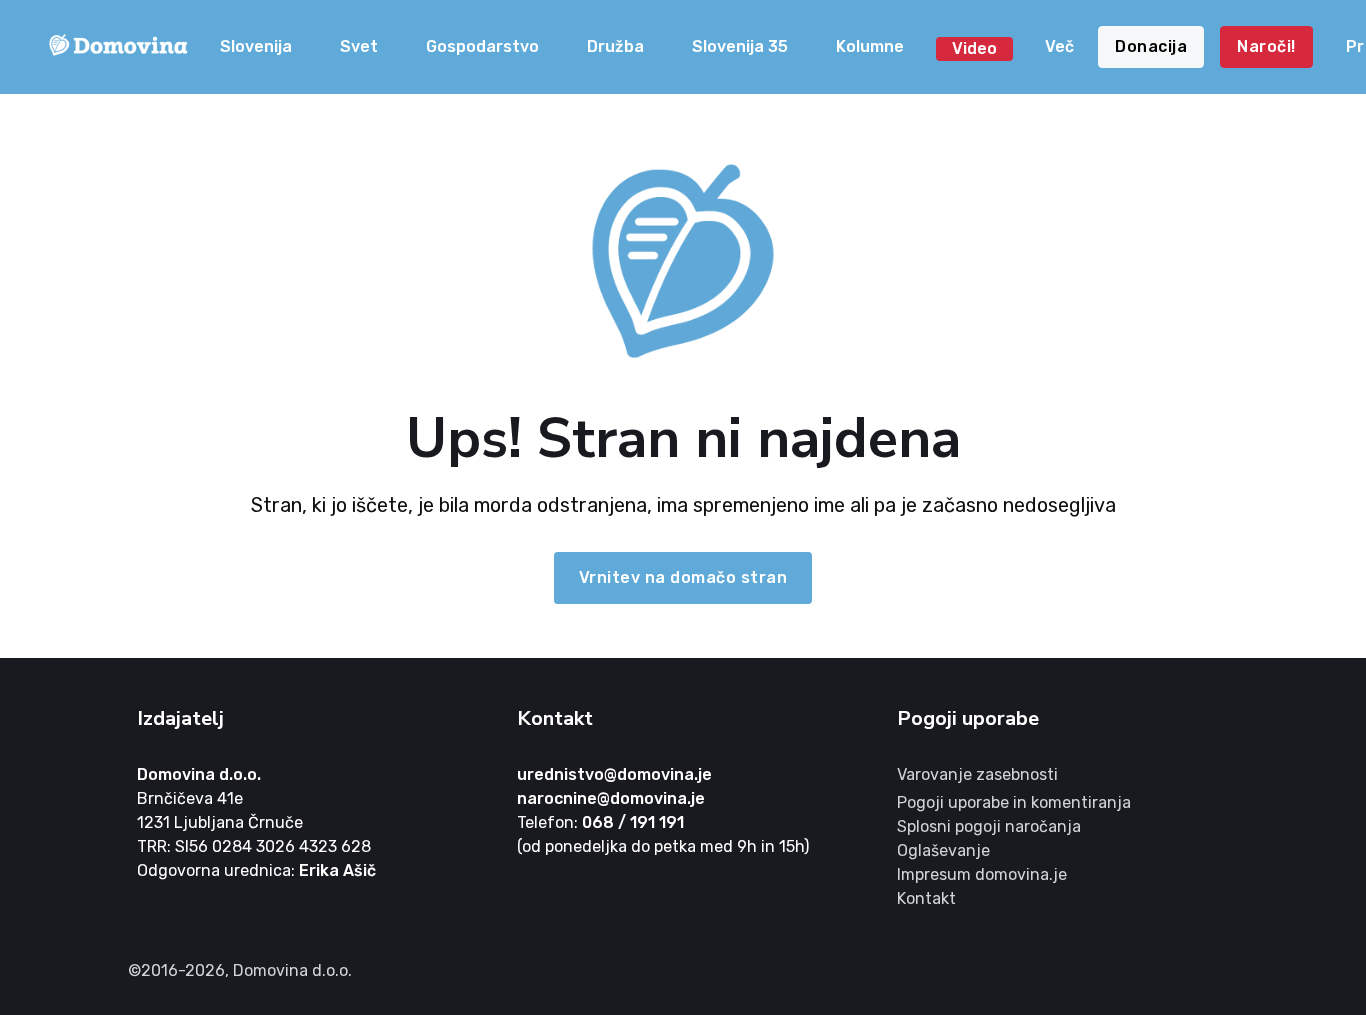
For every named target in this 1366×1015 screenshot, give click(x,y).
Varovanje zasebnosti (977, 774)
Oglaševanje (943, 850)
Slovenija (256, 46)
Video (974, 48)
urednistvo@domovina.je (614, 774)
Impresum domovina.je (982, 874)
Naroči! (1266, 46)
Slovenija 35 (740, 46)
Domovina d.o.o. (199, 774)
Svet (359, 46)
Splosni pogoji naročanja (989, 826)
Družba (615, 46)
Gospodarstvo (482, 46)
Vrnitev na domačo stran (683, 577)
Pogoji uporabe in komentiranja (1014, 802)
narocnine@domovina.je (611, 798)
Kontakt (926, 898)
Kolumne (870, 46)
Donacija (1151, 46)
